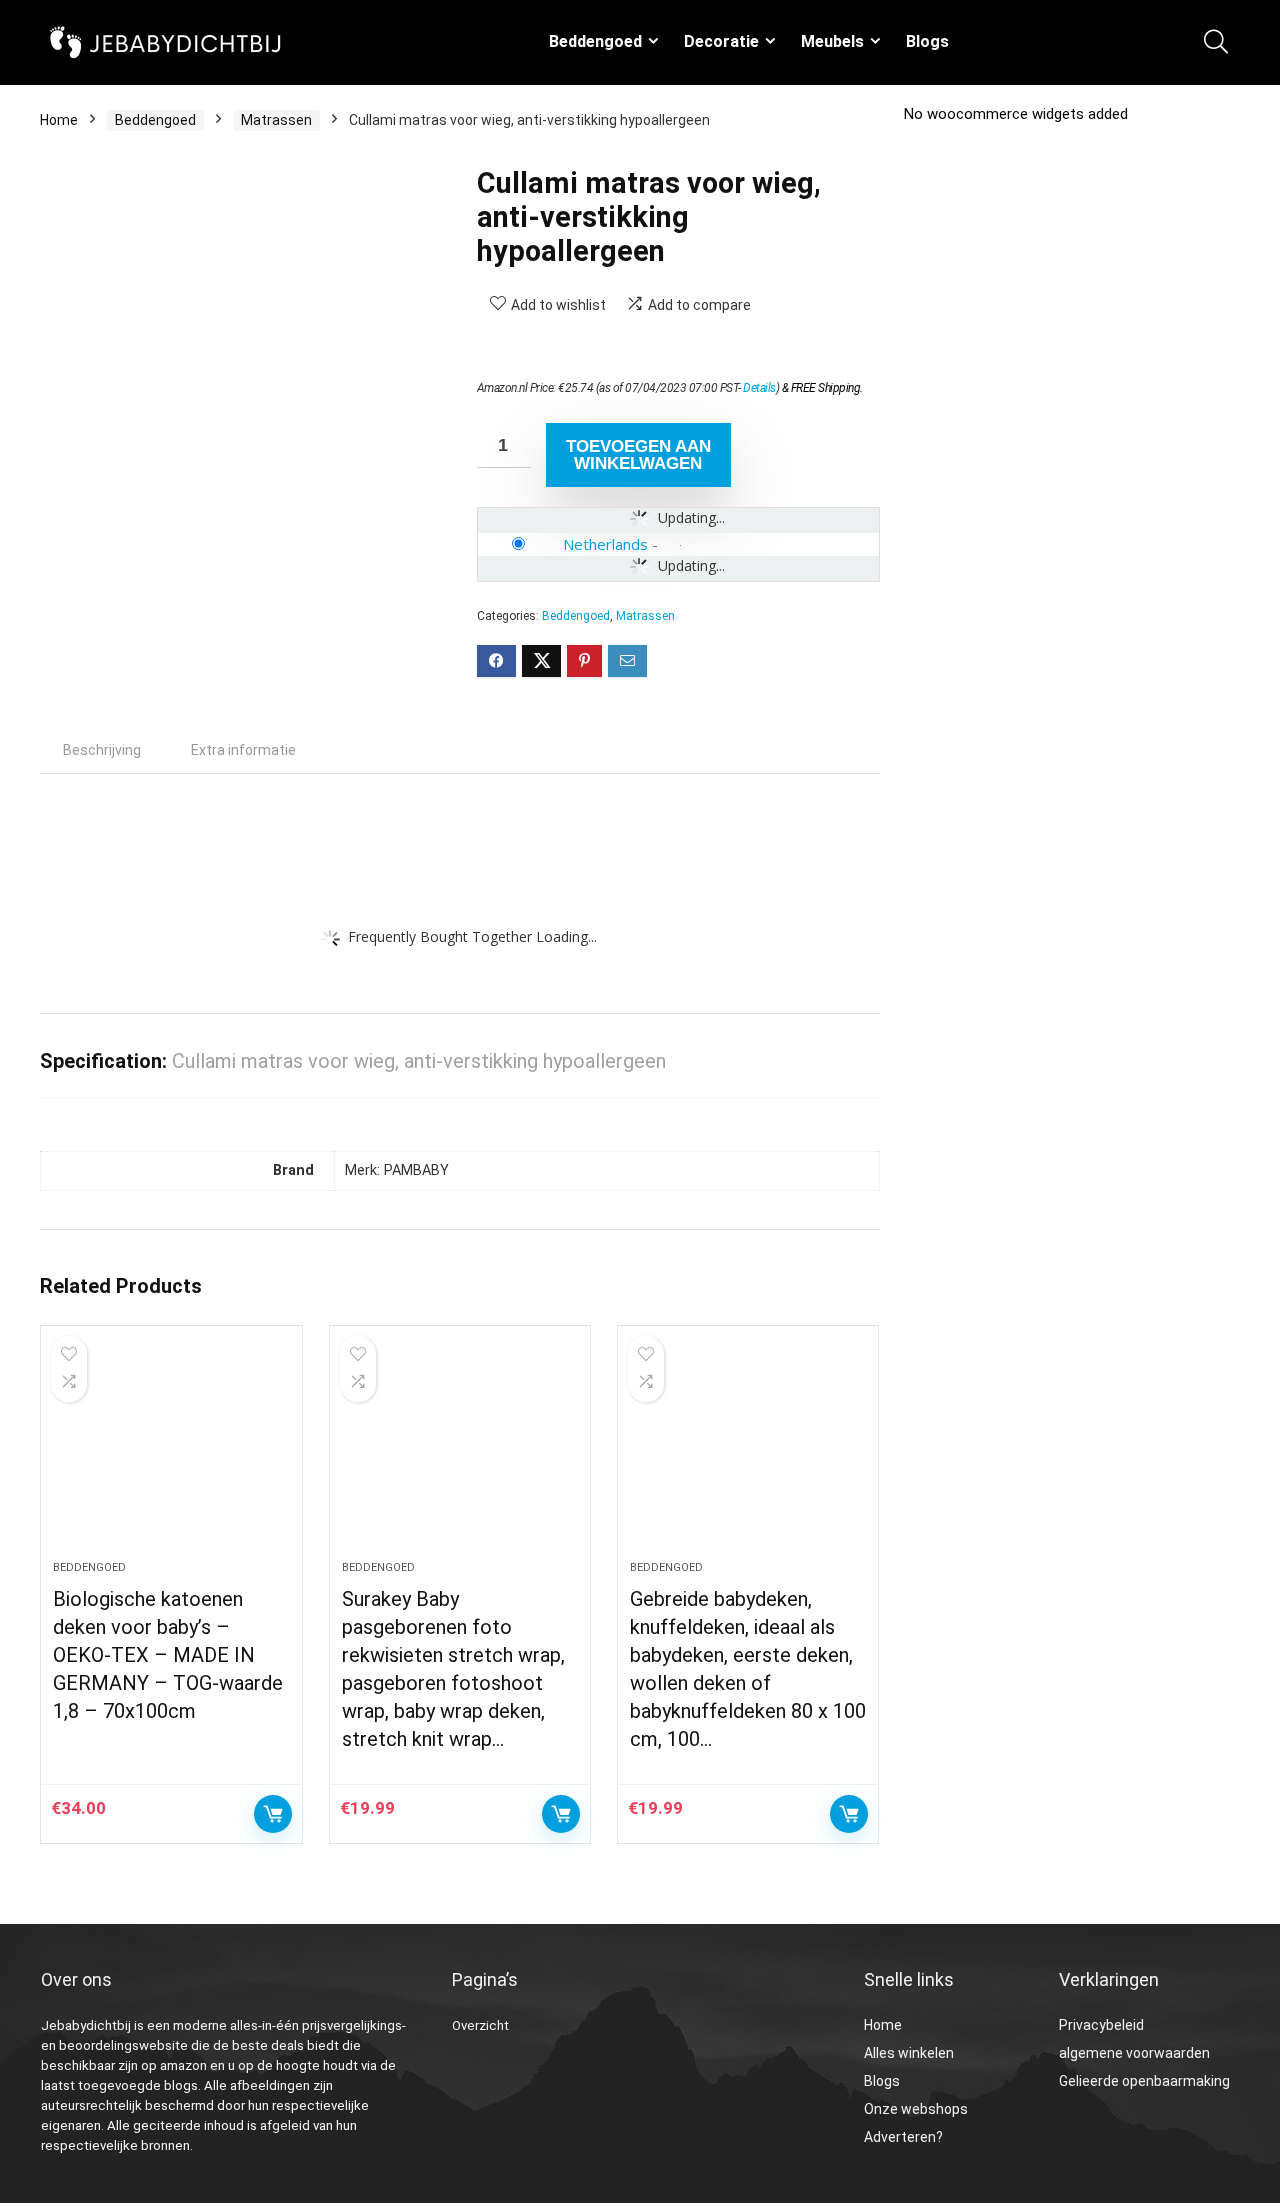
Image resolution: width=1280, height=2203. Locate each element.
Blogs (927, 41)
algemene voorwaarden (1134, 2053)
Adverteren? (903, 2137)
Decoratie (721, 41)
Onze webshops (916, 2109)
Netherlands (605, 544)
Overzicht (480, 2025)
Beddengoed (595, 41)
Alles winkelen (909, 2053)
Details (759, 388)
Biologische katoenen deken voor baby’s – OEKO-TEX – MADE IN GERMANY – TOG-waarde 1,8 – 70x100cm (168, 1655)
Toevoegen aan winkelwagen (638, 455)
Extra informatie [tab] (243, 750)
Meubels (832, 41)
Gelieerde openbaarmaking (1144, 2081)
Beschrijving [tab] (102, 750)
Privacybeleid (1101, 2025)
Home (59, 120)
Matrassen (276, 120)
